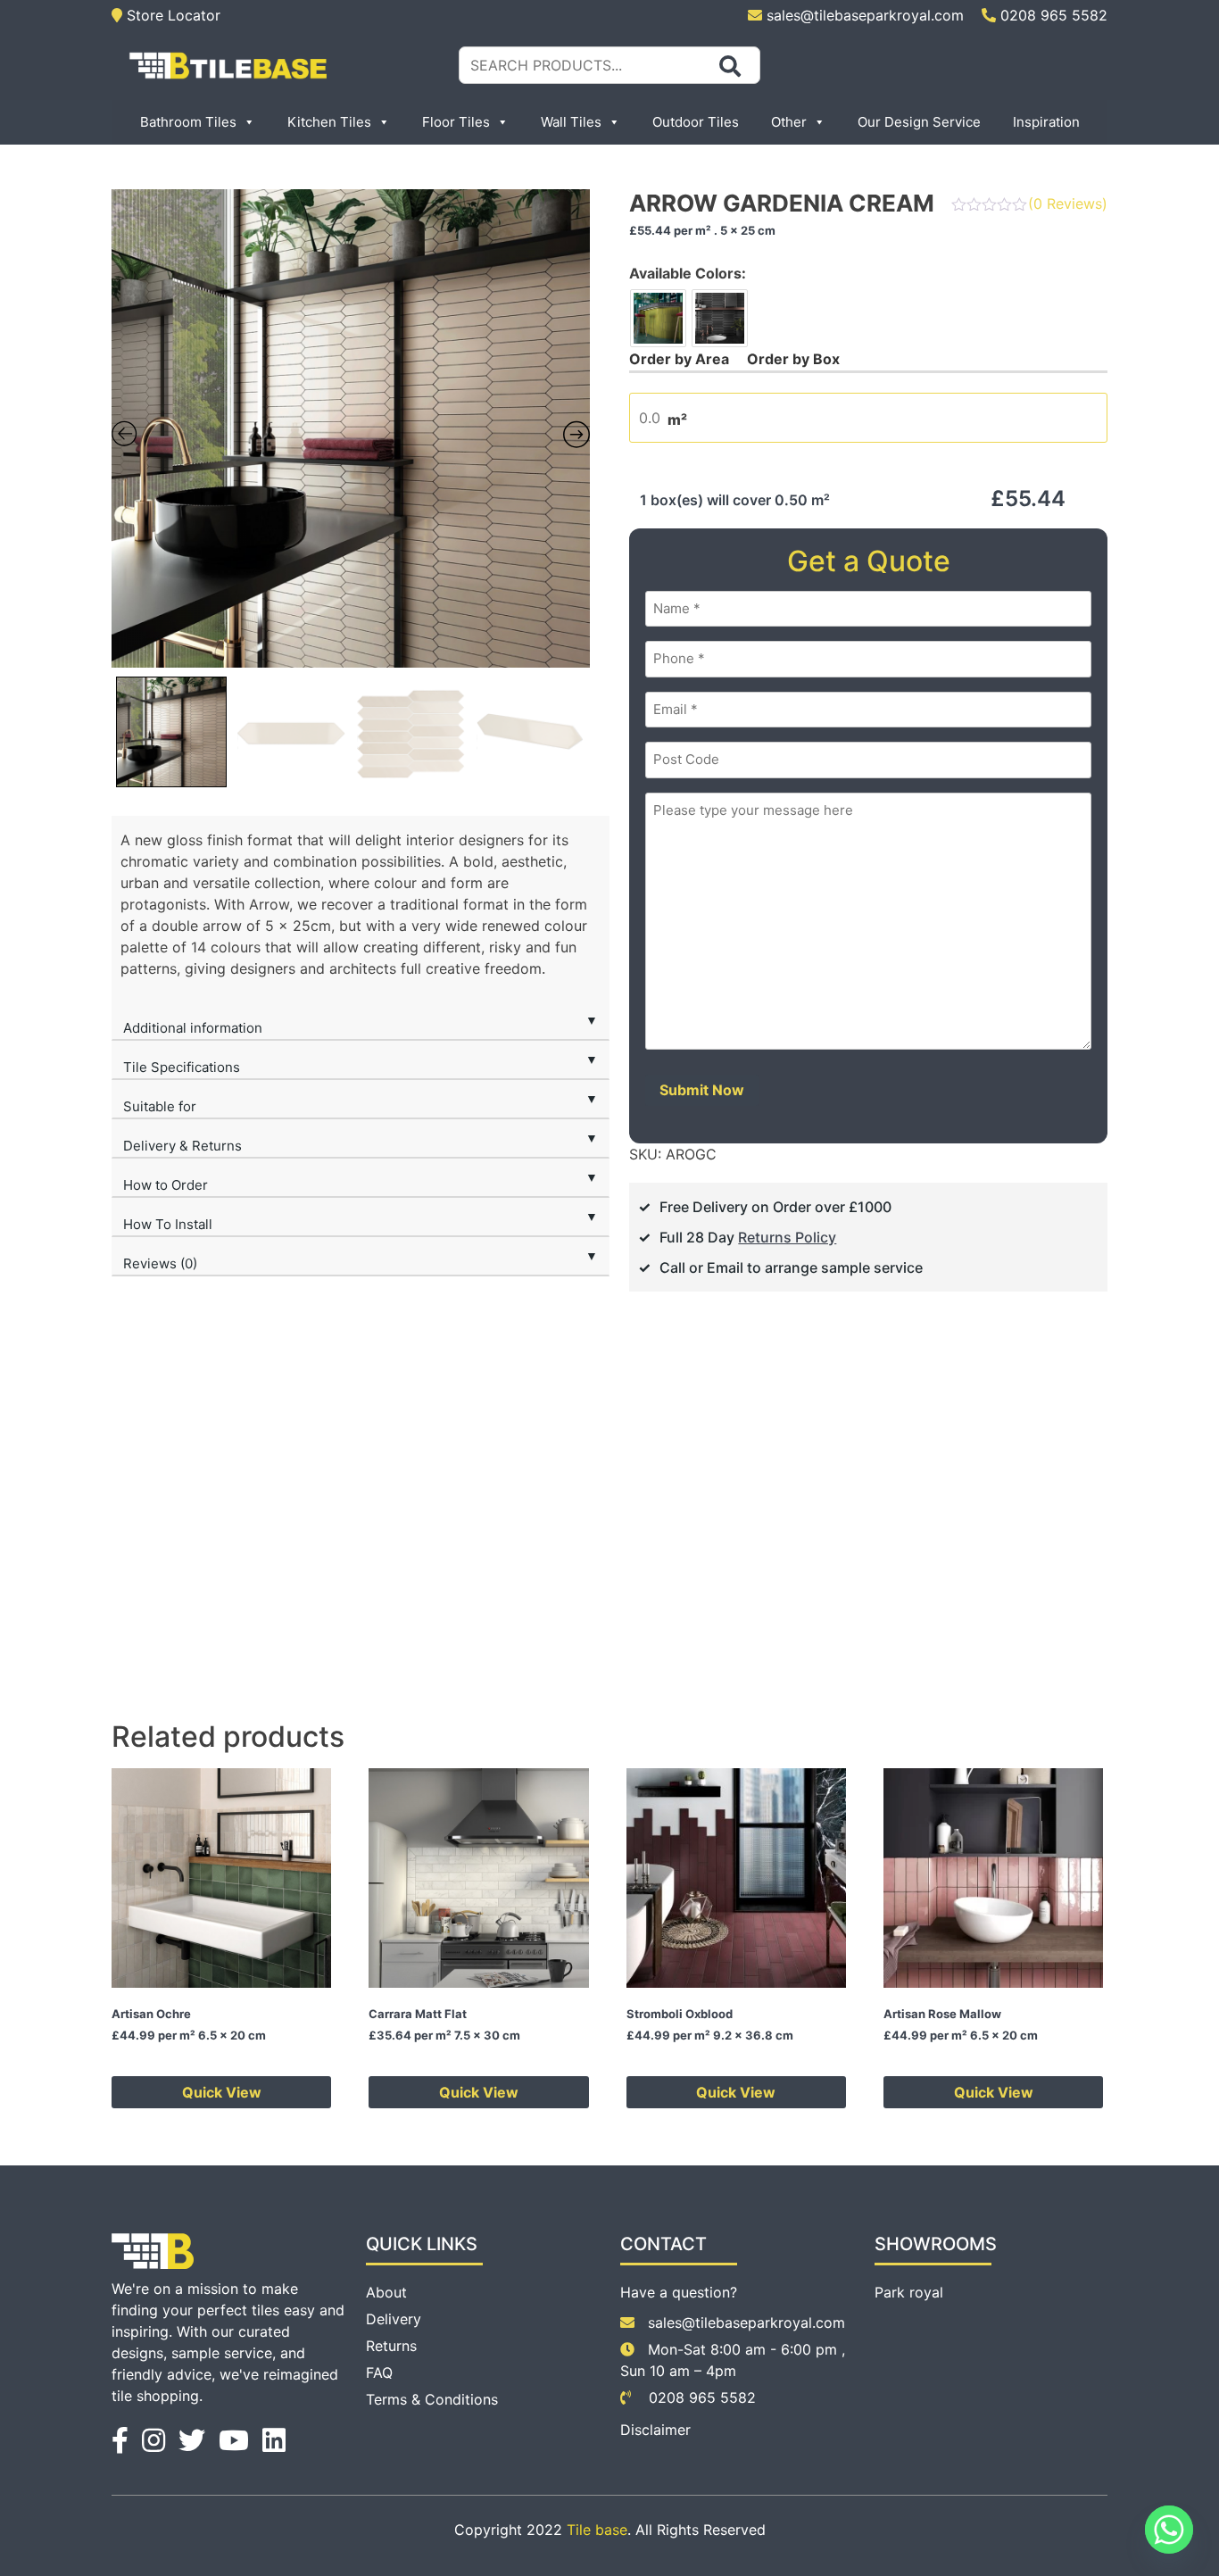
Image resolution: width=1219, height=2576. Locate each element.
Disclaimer (655, 2430)
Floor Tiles (456, 122)
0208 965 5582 (1052, 15)
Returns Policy (787, 1237)
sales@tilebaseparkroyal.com (865, 15)
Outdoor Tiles (696, 122)
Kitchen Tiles (329, 122)
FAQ (379, 2372)
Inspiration (1046, 122)
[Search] (730, 66)
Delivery (394, 2319)
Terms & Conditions (432, 2399)
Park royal (909, 2292)
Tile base (597, 2530)
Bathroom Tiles (188, 122)
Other (789, 122)
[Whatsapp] (1169, 2530)
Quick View (222, 2092)
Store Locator (171, 15)
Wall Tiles (571, 122)
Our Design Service (919, 122)
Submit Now (702, 1090)
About (386, 2292)
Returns (391, 2346)
